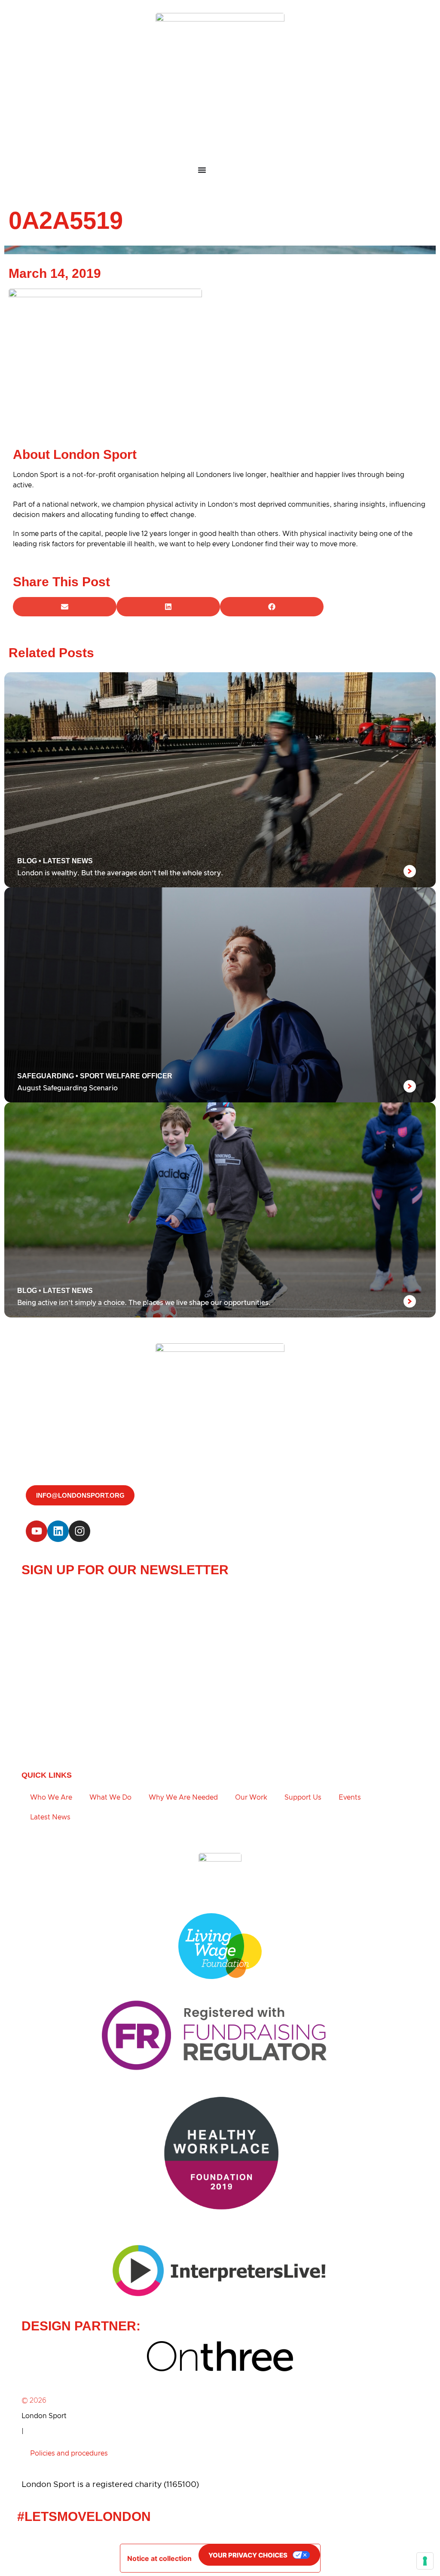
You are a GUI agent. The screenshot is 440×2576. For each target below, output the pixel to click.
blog (27, 861)
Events (350, 1797)
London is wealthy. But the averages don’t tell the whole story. (120, 873)
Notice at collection (159, 2558)
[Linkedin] (58, 1531)
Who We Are (51, 1797)
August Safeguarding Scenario (67, 1088)
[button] (65, 607)
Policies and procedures (69, 2453)
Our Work (251, 1797)
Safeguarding (46, 1076)
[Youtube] (37, 1531)
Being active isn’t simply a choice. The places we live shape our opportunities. (144, 1303)
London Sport (44, 2416)
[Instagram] (79, 1531)
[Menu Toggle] (220, 170)
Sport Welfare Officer (126, 1076)
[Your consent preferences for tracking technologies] (425, 2561)
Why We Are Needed (183, 1797)
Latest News (68, 861)
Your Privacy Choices (248, 2555)
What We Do (110, 1797)
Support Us (303, 1797)
